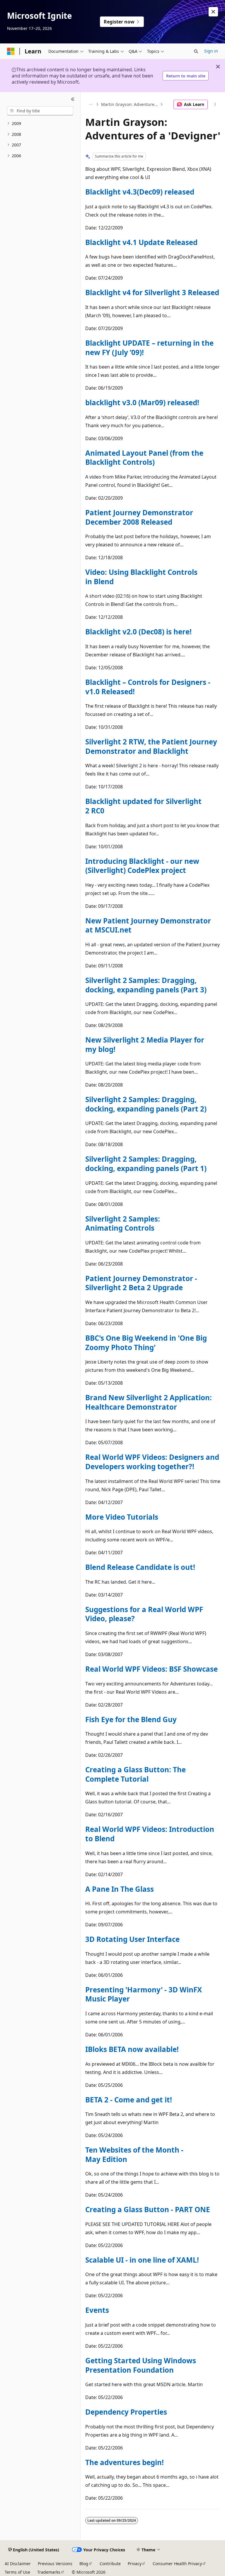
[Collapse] (73, 99)
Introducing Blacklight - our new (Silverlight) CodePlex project (142, 866)
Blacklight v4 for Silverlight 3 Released (152, 292)
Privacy (135, 2564)
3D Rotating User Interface (132, 1939)
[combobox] (40, 111)
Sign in (211, 51)
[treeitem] (40, 124)
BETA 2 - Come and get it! (129, 2100)
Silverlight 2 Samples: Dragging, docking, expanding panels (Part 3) (146, 985)
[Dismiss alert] (213, 12)
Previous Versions (55, 2564)
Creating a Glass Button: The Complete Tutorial (135, 1774)
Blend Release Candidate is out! (140, 1567)
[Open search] (196, 51)
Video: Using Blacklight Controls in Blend (141, 577)
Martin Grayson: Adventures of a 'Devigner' (130, 104)
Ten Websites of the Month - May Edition (134, 2154)
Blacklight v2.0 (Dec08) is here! (138, 632)
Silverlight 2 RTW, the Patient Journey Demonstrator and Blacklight (151, 746)
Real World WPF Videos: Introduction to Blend (150, 1834)
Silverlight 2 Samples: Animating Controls (123, 1223)
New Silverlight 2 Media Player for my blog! (145, 1044)
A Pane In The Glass (120, 1889)
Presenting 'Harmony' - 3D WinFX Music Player (144, 1994)
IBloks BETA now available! (132, 2049)
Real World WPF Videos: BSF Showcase (151, 1669)
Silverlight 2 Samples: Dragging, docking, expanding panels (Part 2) (146, 1104)
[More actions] (215, 104)
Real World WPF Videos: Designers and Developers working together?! (152, 1462)
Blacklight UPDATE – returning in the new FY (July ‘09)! (149, 348)
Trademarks (49, 2572)
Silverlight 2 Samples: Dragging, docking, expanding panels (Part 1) (146, 1164)
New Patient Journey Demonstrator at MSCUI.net (148, 925)
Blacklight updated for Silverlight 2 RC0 (143, 806)
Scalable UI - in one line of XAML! (142, 2260)
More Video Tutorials (122, 1517)
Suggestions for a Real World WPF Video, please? (144, 1614)
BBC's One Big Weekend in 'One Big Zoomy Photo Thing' (146, 1343)
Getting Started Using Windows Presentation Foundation (141, 2365)
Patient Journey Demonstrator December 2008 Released (139, 517)
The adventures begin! (125, 2462)
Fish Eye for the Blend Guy (131, 1719)
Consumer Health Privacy (177, 2564)
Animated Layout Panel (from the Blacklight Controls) (144, 458)
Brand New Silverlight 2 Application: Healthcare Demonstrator (149, 1402)
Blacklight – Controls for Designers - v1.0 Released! (148, 687)
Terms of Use (17, 2572)
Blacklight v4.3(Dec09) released (140, 192)
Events (97, 2310)
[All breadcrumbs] (90, 104)
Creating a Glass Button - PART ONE (148, 2209)
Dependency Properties (126, 2412)
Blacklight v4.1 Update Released (141, 242)
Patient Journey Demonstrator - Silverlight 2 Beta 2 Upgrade (141, 1283)
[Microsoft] (11, 51)
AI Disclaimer (18, 2564)
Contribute (110, 2564)
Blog (84, 2564)
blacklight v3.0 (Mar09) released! (142, 402)
